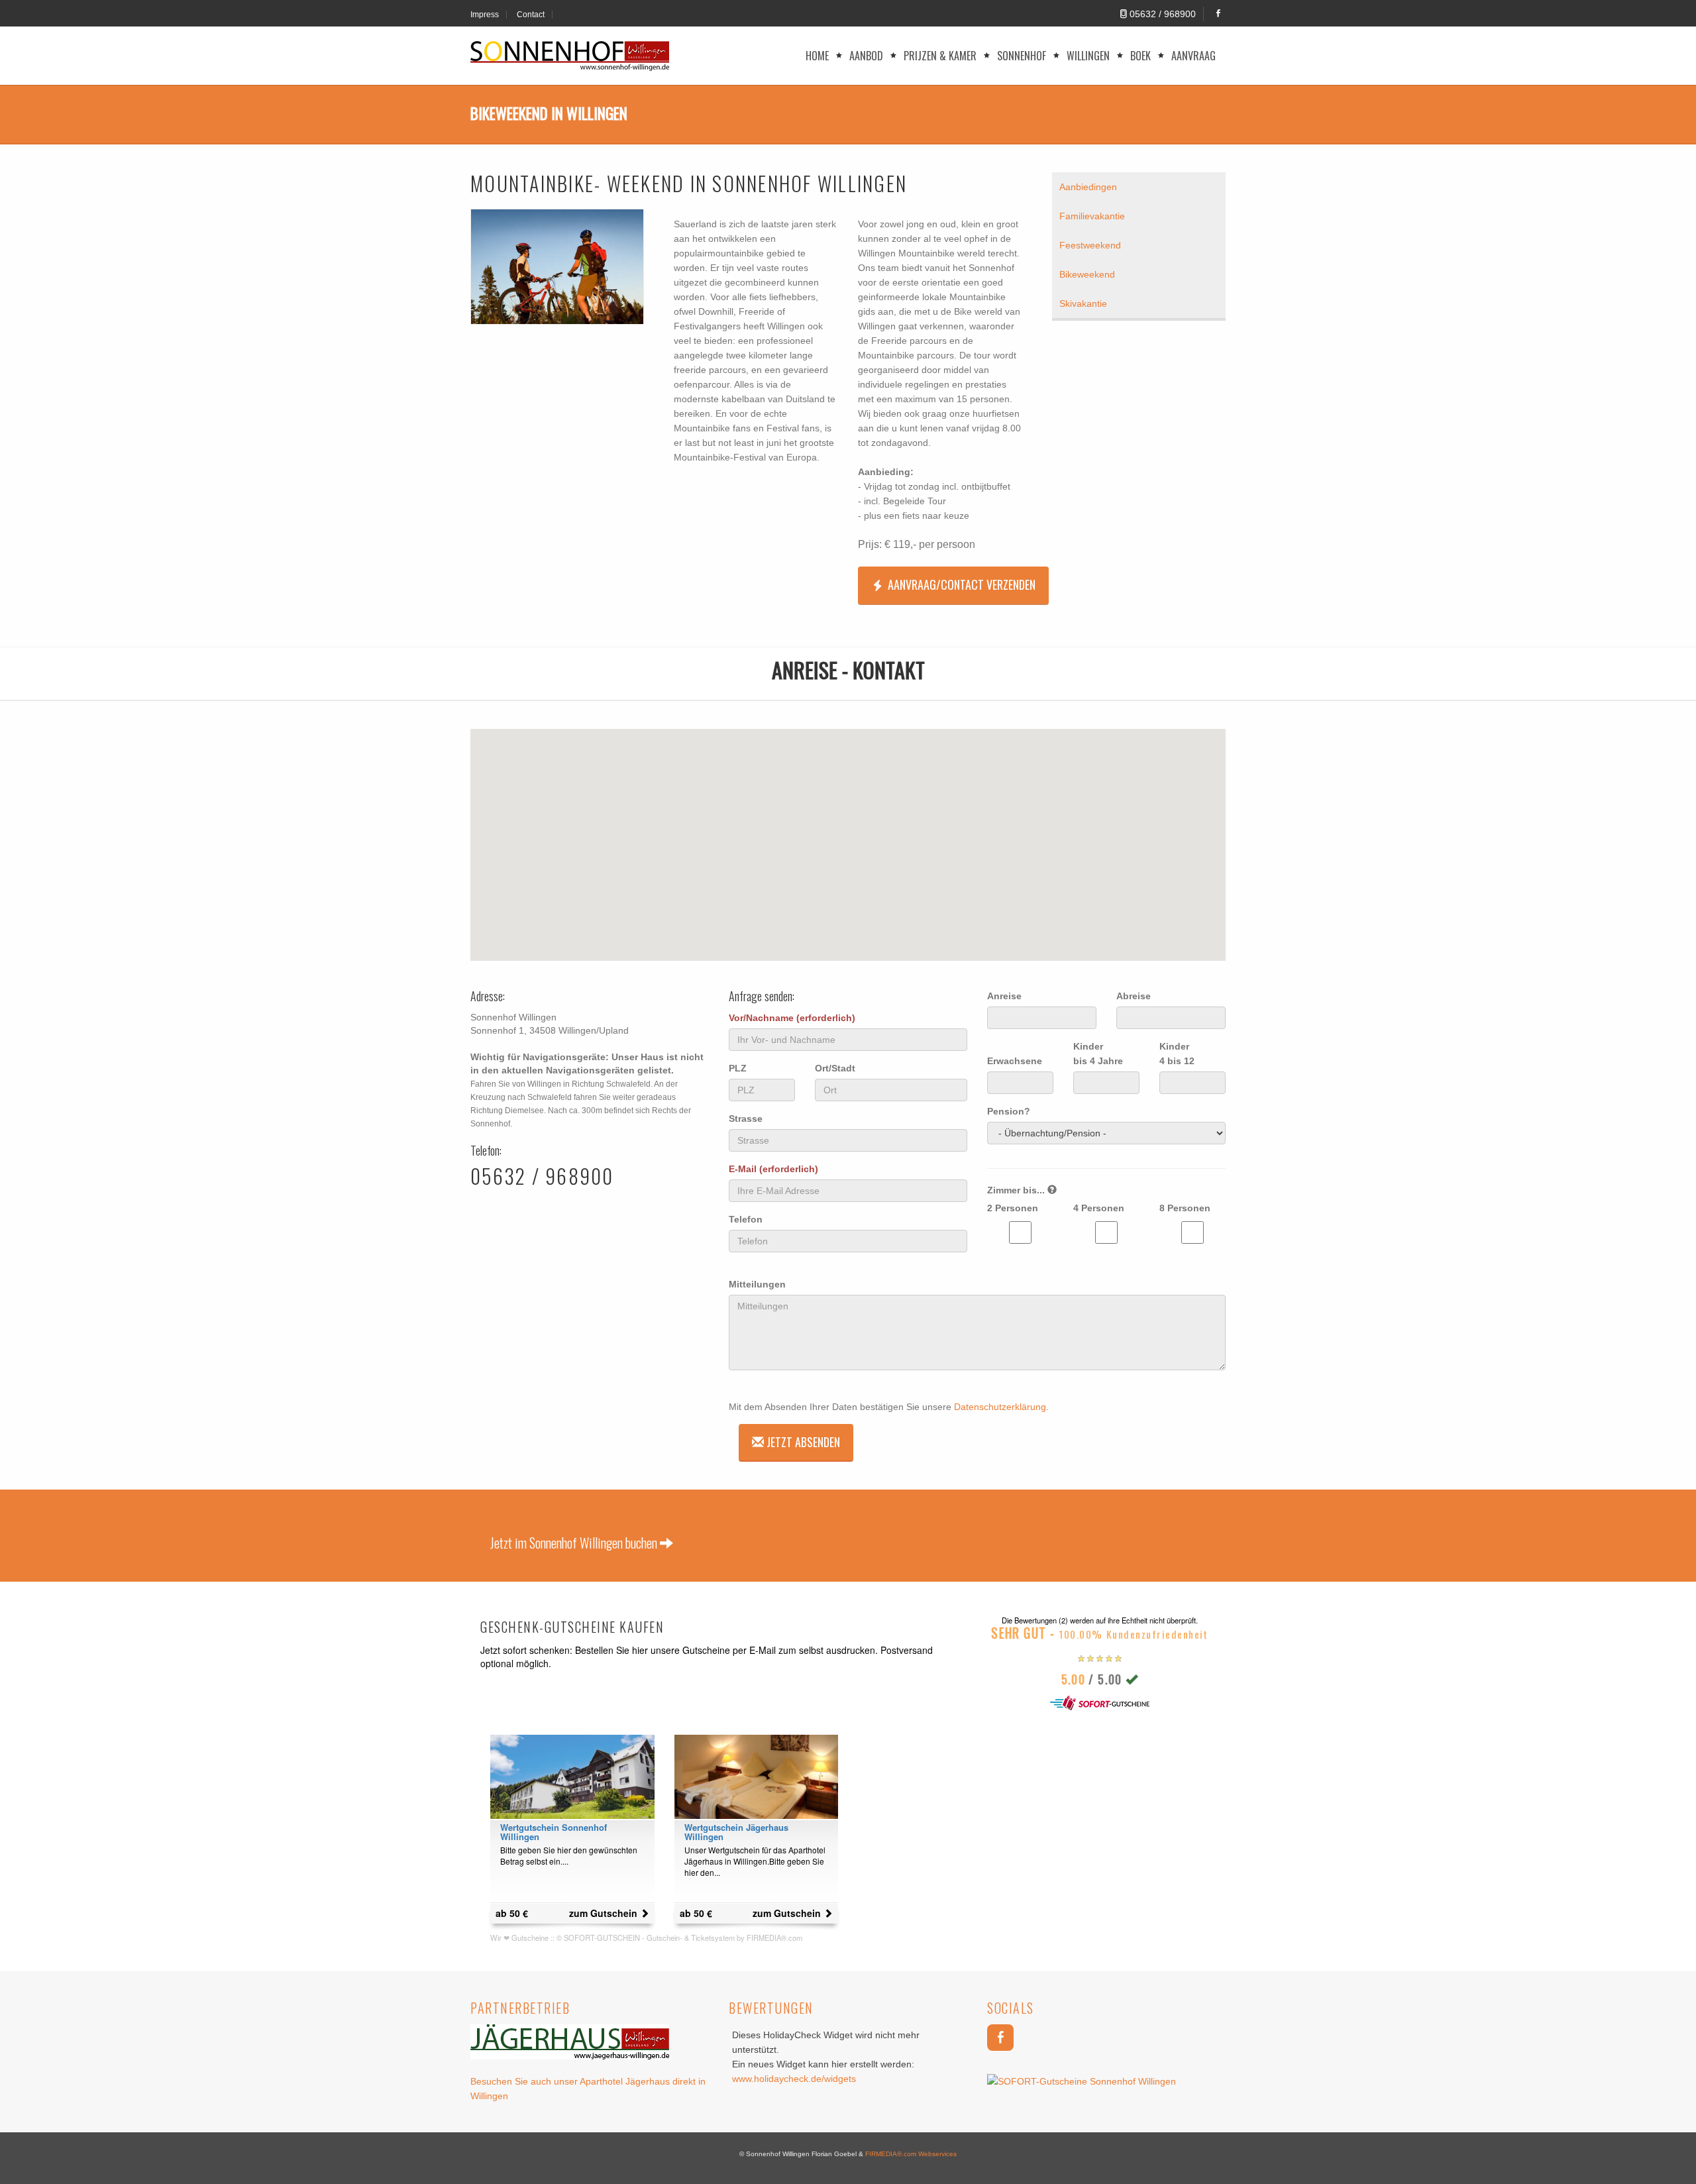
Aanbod (866, 56)
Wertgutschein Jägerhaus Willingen (736, 1832)
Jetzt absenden (802, 1442)
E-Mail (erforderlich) (773, 1169)
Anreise (1004, 996)
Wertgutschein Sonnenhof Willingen (554, 1832)
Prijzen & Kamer (940, 56)
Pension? (1009, 1111)
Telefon (746, 1219)
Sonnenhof (1022, 56)
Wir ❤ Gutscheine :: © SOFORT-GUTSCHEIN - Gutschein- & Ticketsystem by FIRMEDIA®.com (646, 1938)
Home (817, 56)
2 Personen (1013, 1208)
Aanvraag (1193, 56)
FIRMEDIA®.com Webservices (911, 2154)
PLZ (738, 1068)
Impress (485, 15)
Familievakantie (1092, 216)
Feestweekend (1090, 245)
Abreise (1134, 996)
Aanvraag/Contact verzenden (962, 584)
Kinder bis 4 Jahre (1098, 1054)
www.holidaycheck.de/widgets (794, 2079)
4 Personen (1099, 1208)
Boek (1140, 56)
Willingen (1088, 56)
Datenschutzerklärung (1000, 1407)
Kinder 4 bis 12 (1177, 1054)
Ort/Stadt (835, 1068)
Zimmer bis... (1017, 1190)
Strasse (746, 1119)
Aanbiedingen (1088, 187)
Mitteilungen (757, 1284)
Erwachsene (1015, 1061)
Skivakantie (1083, 303)
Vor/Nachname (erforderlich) (792, 1018)
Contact (531, 15)
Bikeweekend (1087, 274)
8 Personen (1185, 1208)
